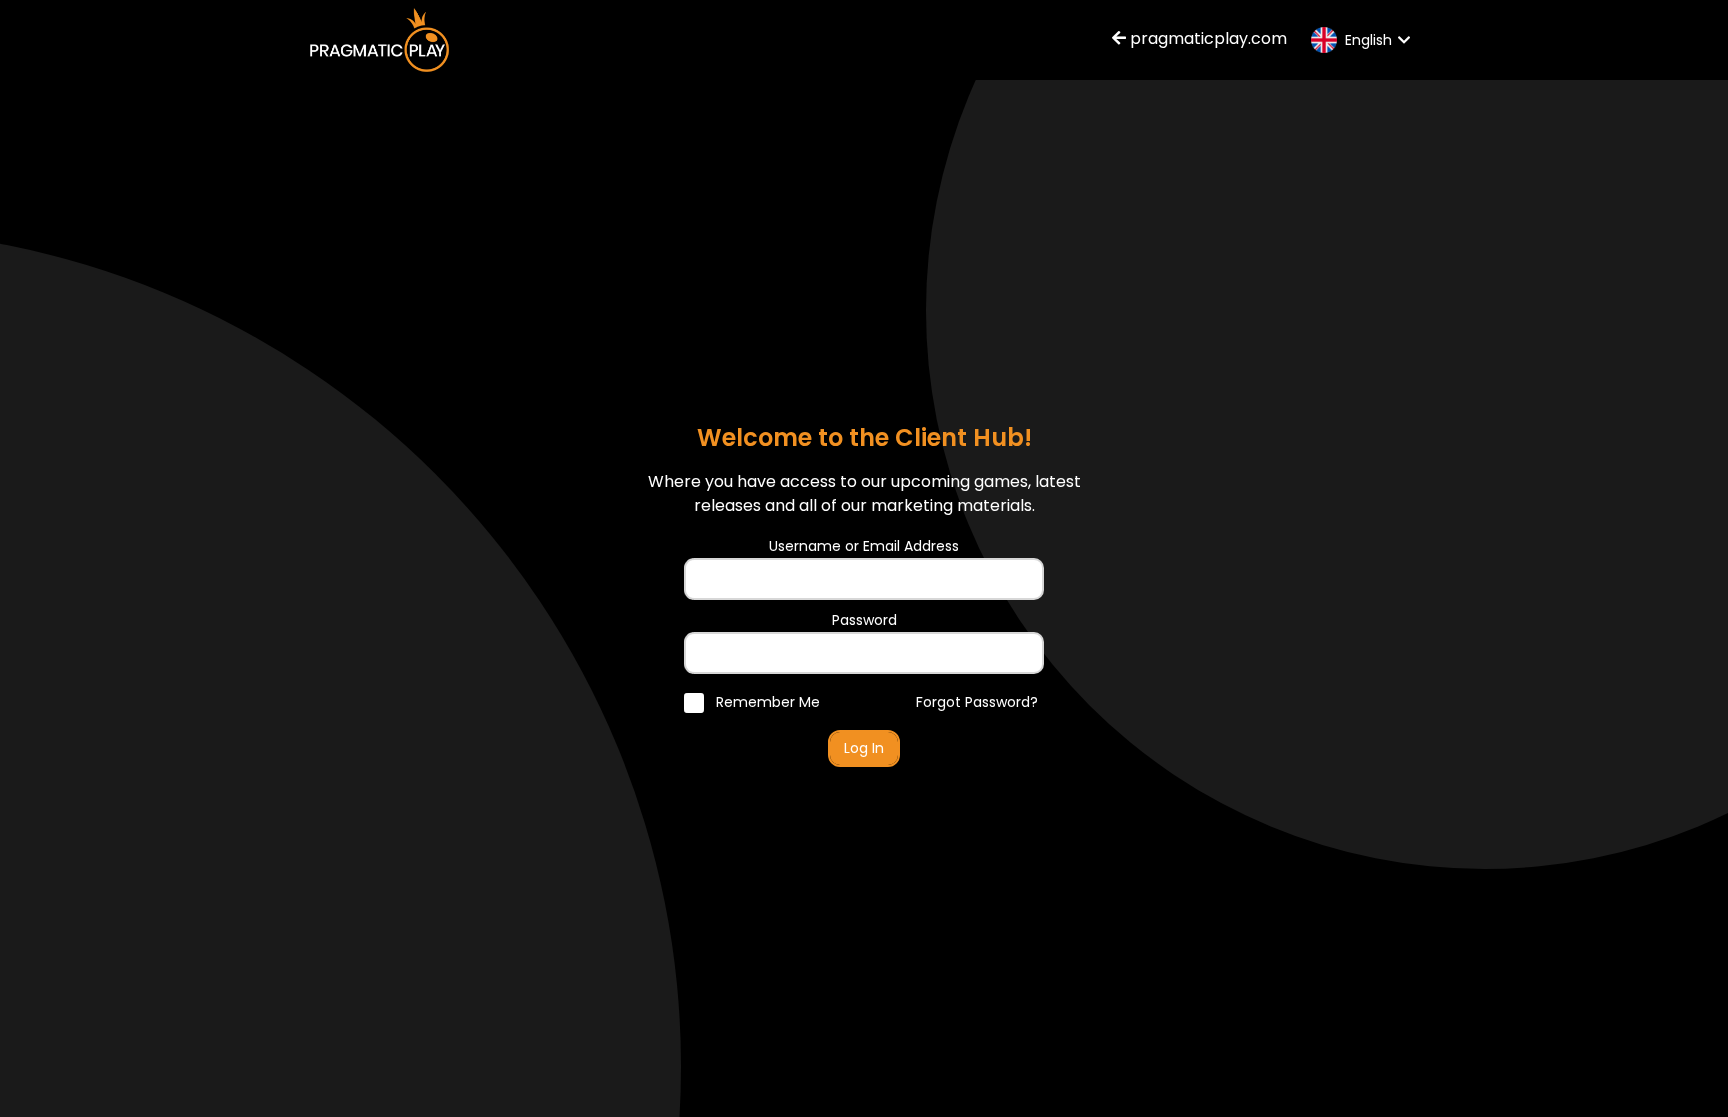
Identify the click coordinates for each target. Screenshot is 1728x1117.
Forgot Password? (977, 702)
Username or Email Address (864, 546)
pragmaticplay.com (1206, 38)
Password (864, 620)
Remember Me (766, 702)
